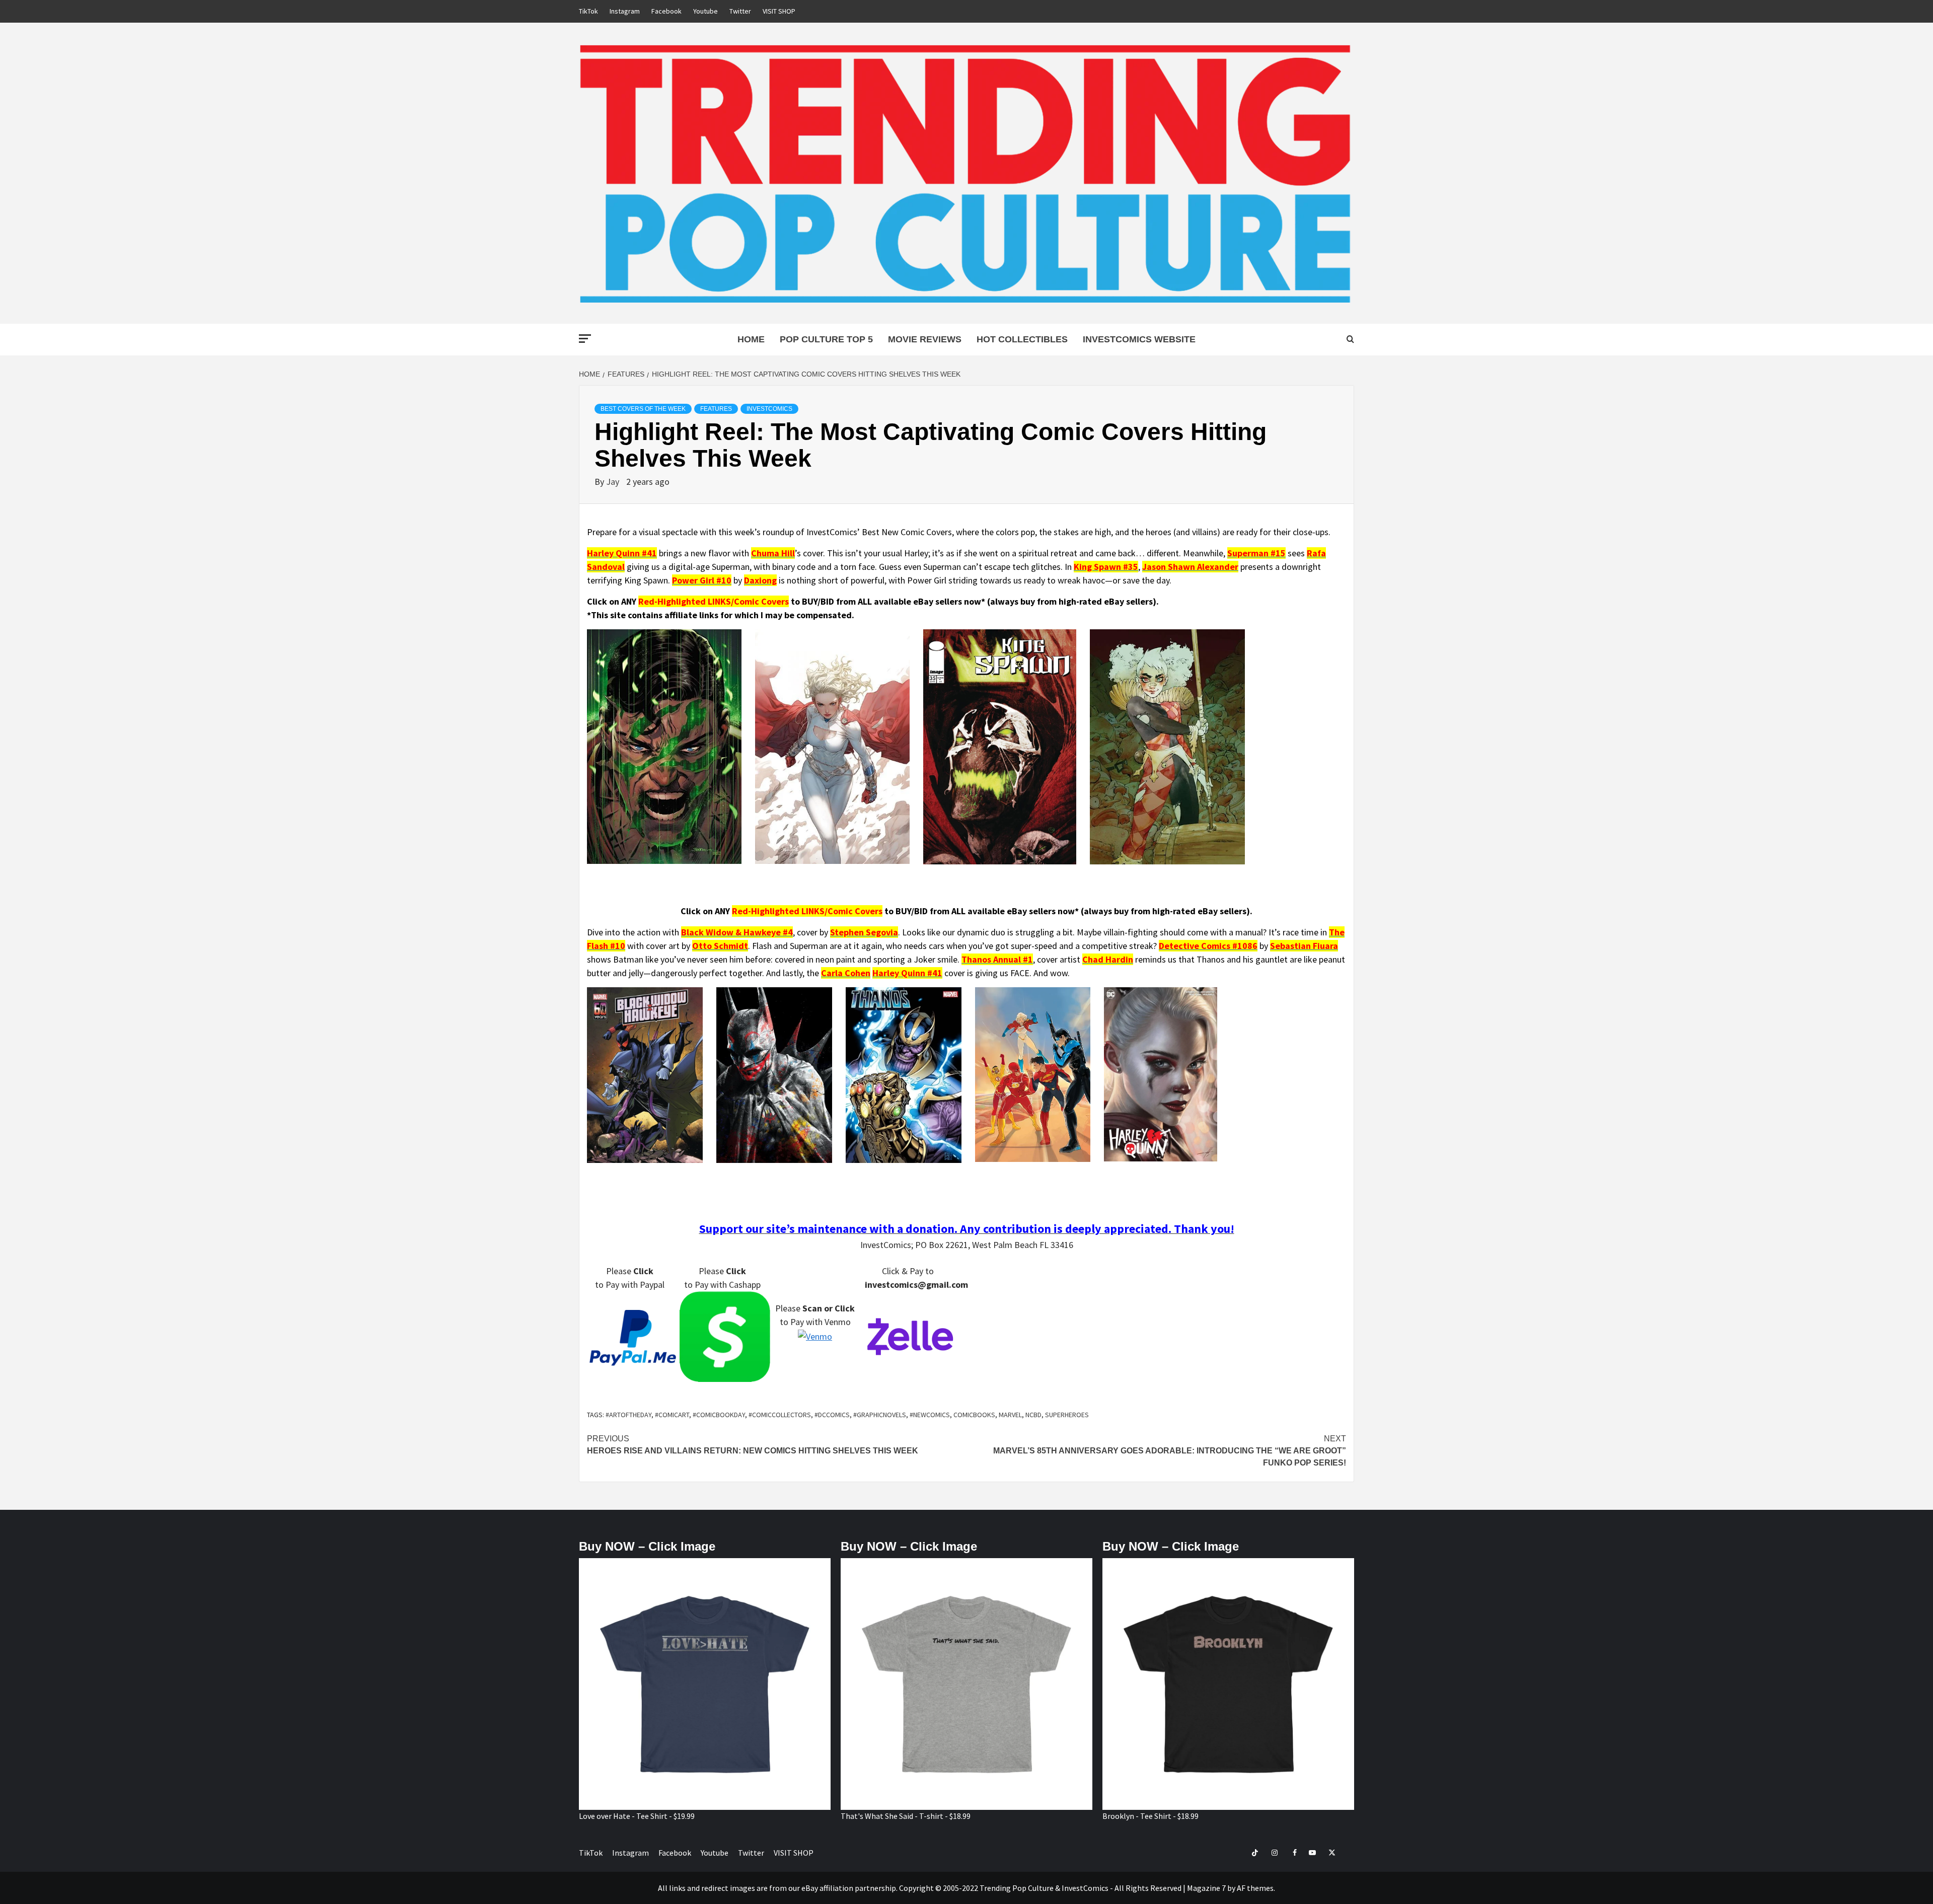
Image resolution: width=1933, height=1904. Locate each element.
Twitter (740, 11)
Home (751, 339)
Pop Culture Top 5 (826, 339)
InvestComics (769, 409)
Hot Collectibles (1022, 339)
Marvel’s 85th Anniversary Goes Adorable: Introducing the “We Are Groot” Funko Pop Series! (1170, 1451)
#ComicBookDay (719, 1415)
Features (716, 409)
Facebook (666, 11)
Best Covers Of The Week (643, 409)
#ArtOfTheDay (628, 1415)
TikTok (588, 11)
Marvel (1010, 1415)
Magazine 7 (1206, 1888)
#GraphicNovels (880, 1415)
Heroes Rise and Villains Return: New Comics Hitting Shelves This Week (753, 1445)
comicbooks (974, 1415)
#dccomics (832, 1415)
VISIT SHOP (779, 11)
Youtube (705, 11)
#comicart (672, 1415)
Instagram (625, 11)
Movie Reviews (925, 339)
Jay (614, 482)
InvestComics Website (1139, 339)
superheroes (1067, 1415)
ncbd (1033, 1415)
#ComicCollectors (780, 1415)
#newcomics (930, 1415)
